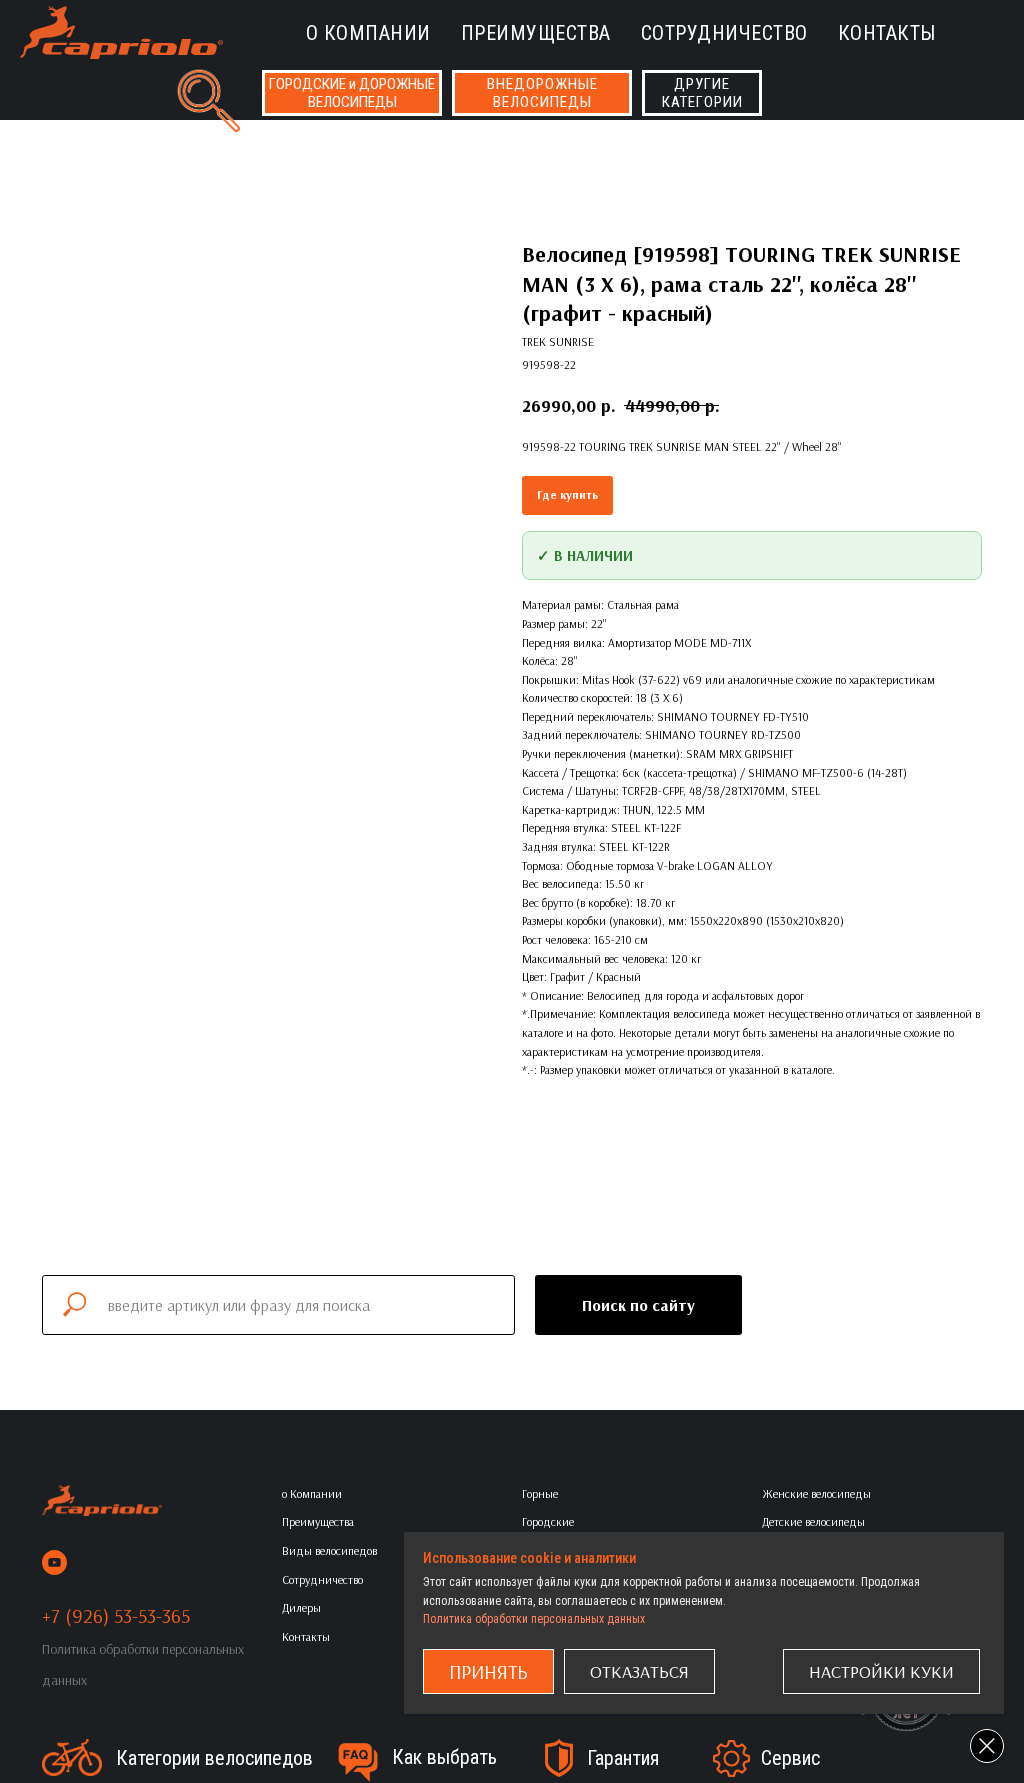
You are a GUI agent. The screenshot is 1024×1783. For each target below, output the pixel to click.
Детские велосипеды (813, 1521)
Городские (548, 1521)
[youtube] (54, 1562)
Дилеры (301, 1607)
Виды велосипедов (329, 1550)
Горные (540, 1493)
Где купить (567, 494)
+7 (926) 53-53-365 (116, 1615)
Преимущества (536, 33)
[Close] (987, 1746)
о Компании (368, 33)
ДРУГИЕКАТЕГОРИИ (702, 93)
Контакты (887, 33)
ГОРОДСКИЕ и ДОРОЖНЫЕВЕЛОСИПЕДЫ (352, 93)
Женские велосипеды (816, 1493)
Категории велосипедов (214, 1758)
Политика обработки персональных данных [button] (534, 1619)
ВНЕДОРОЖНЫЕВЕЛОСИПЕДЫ (542, 93)
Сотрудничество (724, 33)
